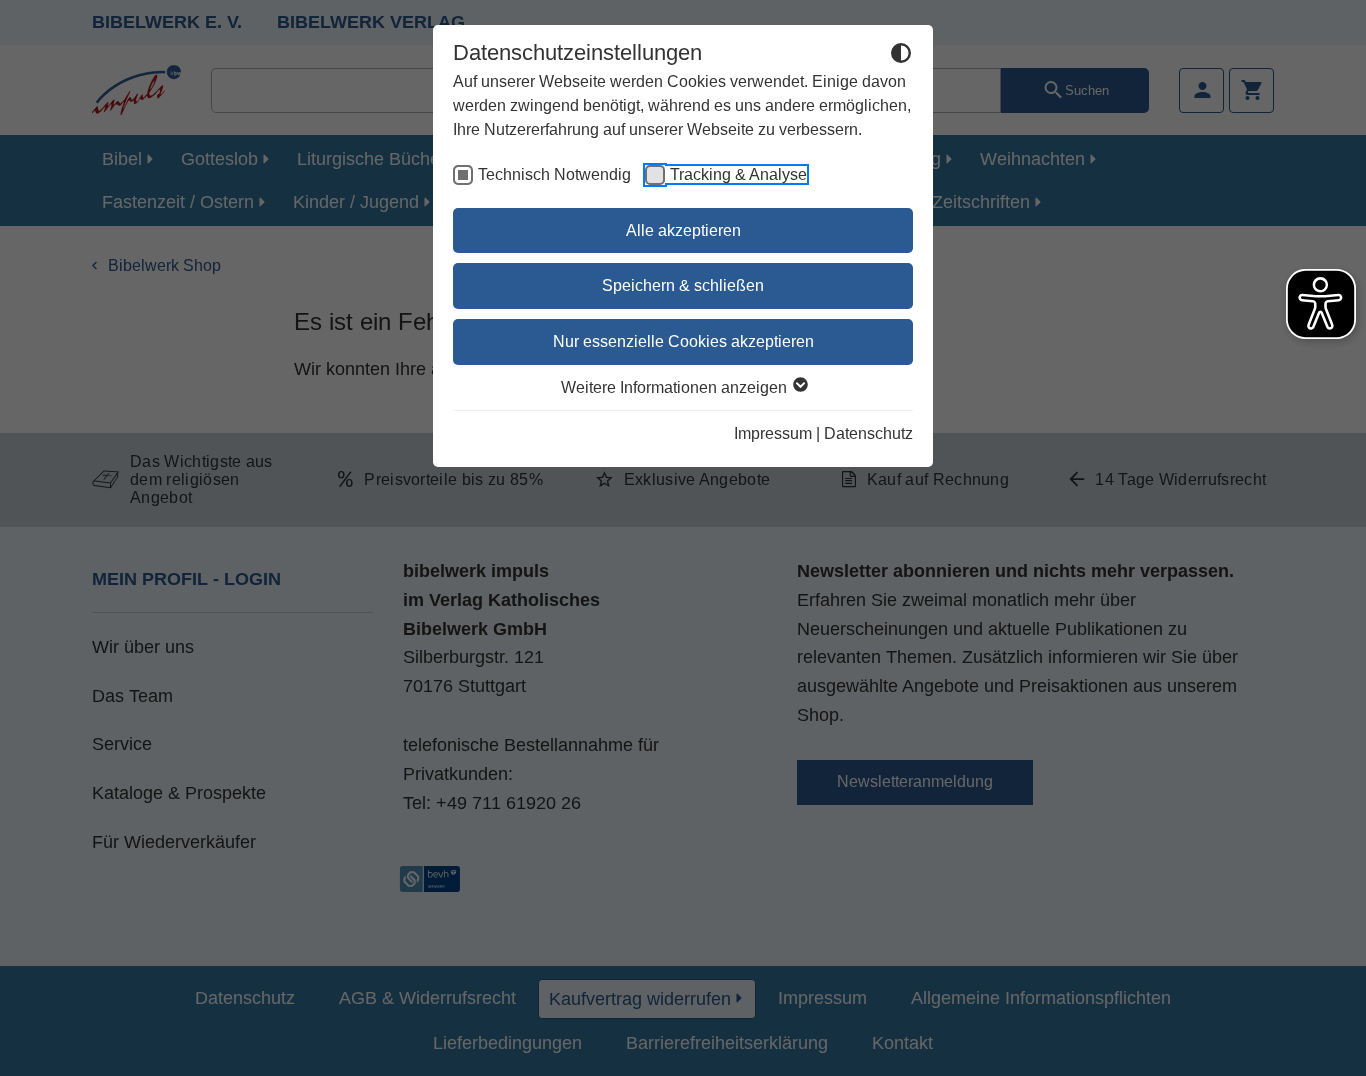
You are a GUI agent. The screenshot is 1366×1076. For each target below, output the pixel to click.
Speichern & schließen (683, 285)
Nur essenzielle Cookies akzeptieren (683, 341)
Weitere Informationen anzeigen (676, 387)
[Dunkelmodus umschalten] (901, 56)
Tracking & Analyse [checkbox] (738, 174)
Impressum (773, 433)
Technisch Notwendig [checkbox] (554, 174)
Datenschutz (868, 433)
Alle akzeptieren (683, 230)
